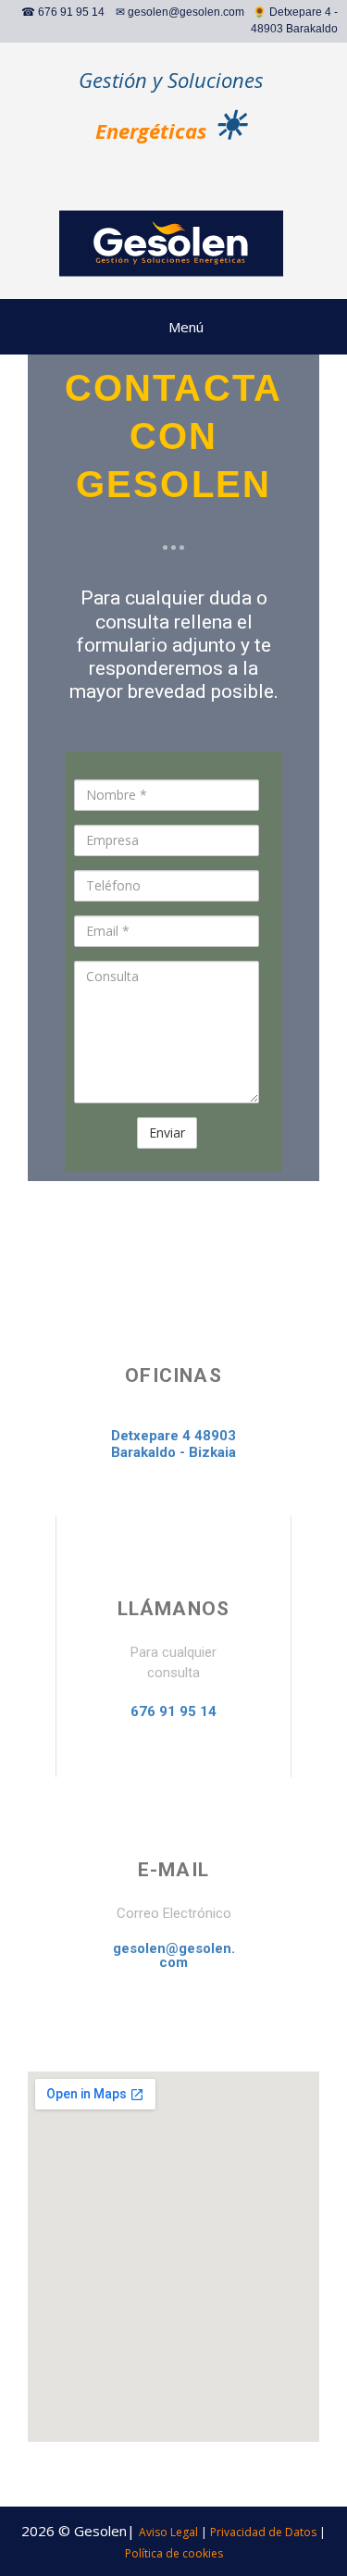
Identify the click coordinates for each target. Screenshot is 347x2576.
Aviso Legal (168, 2532)
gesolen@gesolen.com (186, 12)
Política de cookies (174, 2553)
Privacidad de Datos (263, 2532)
